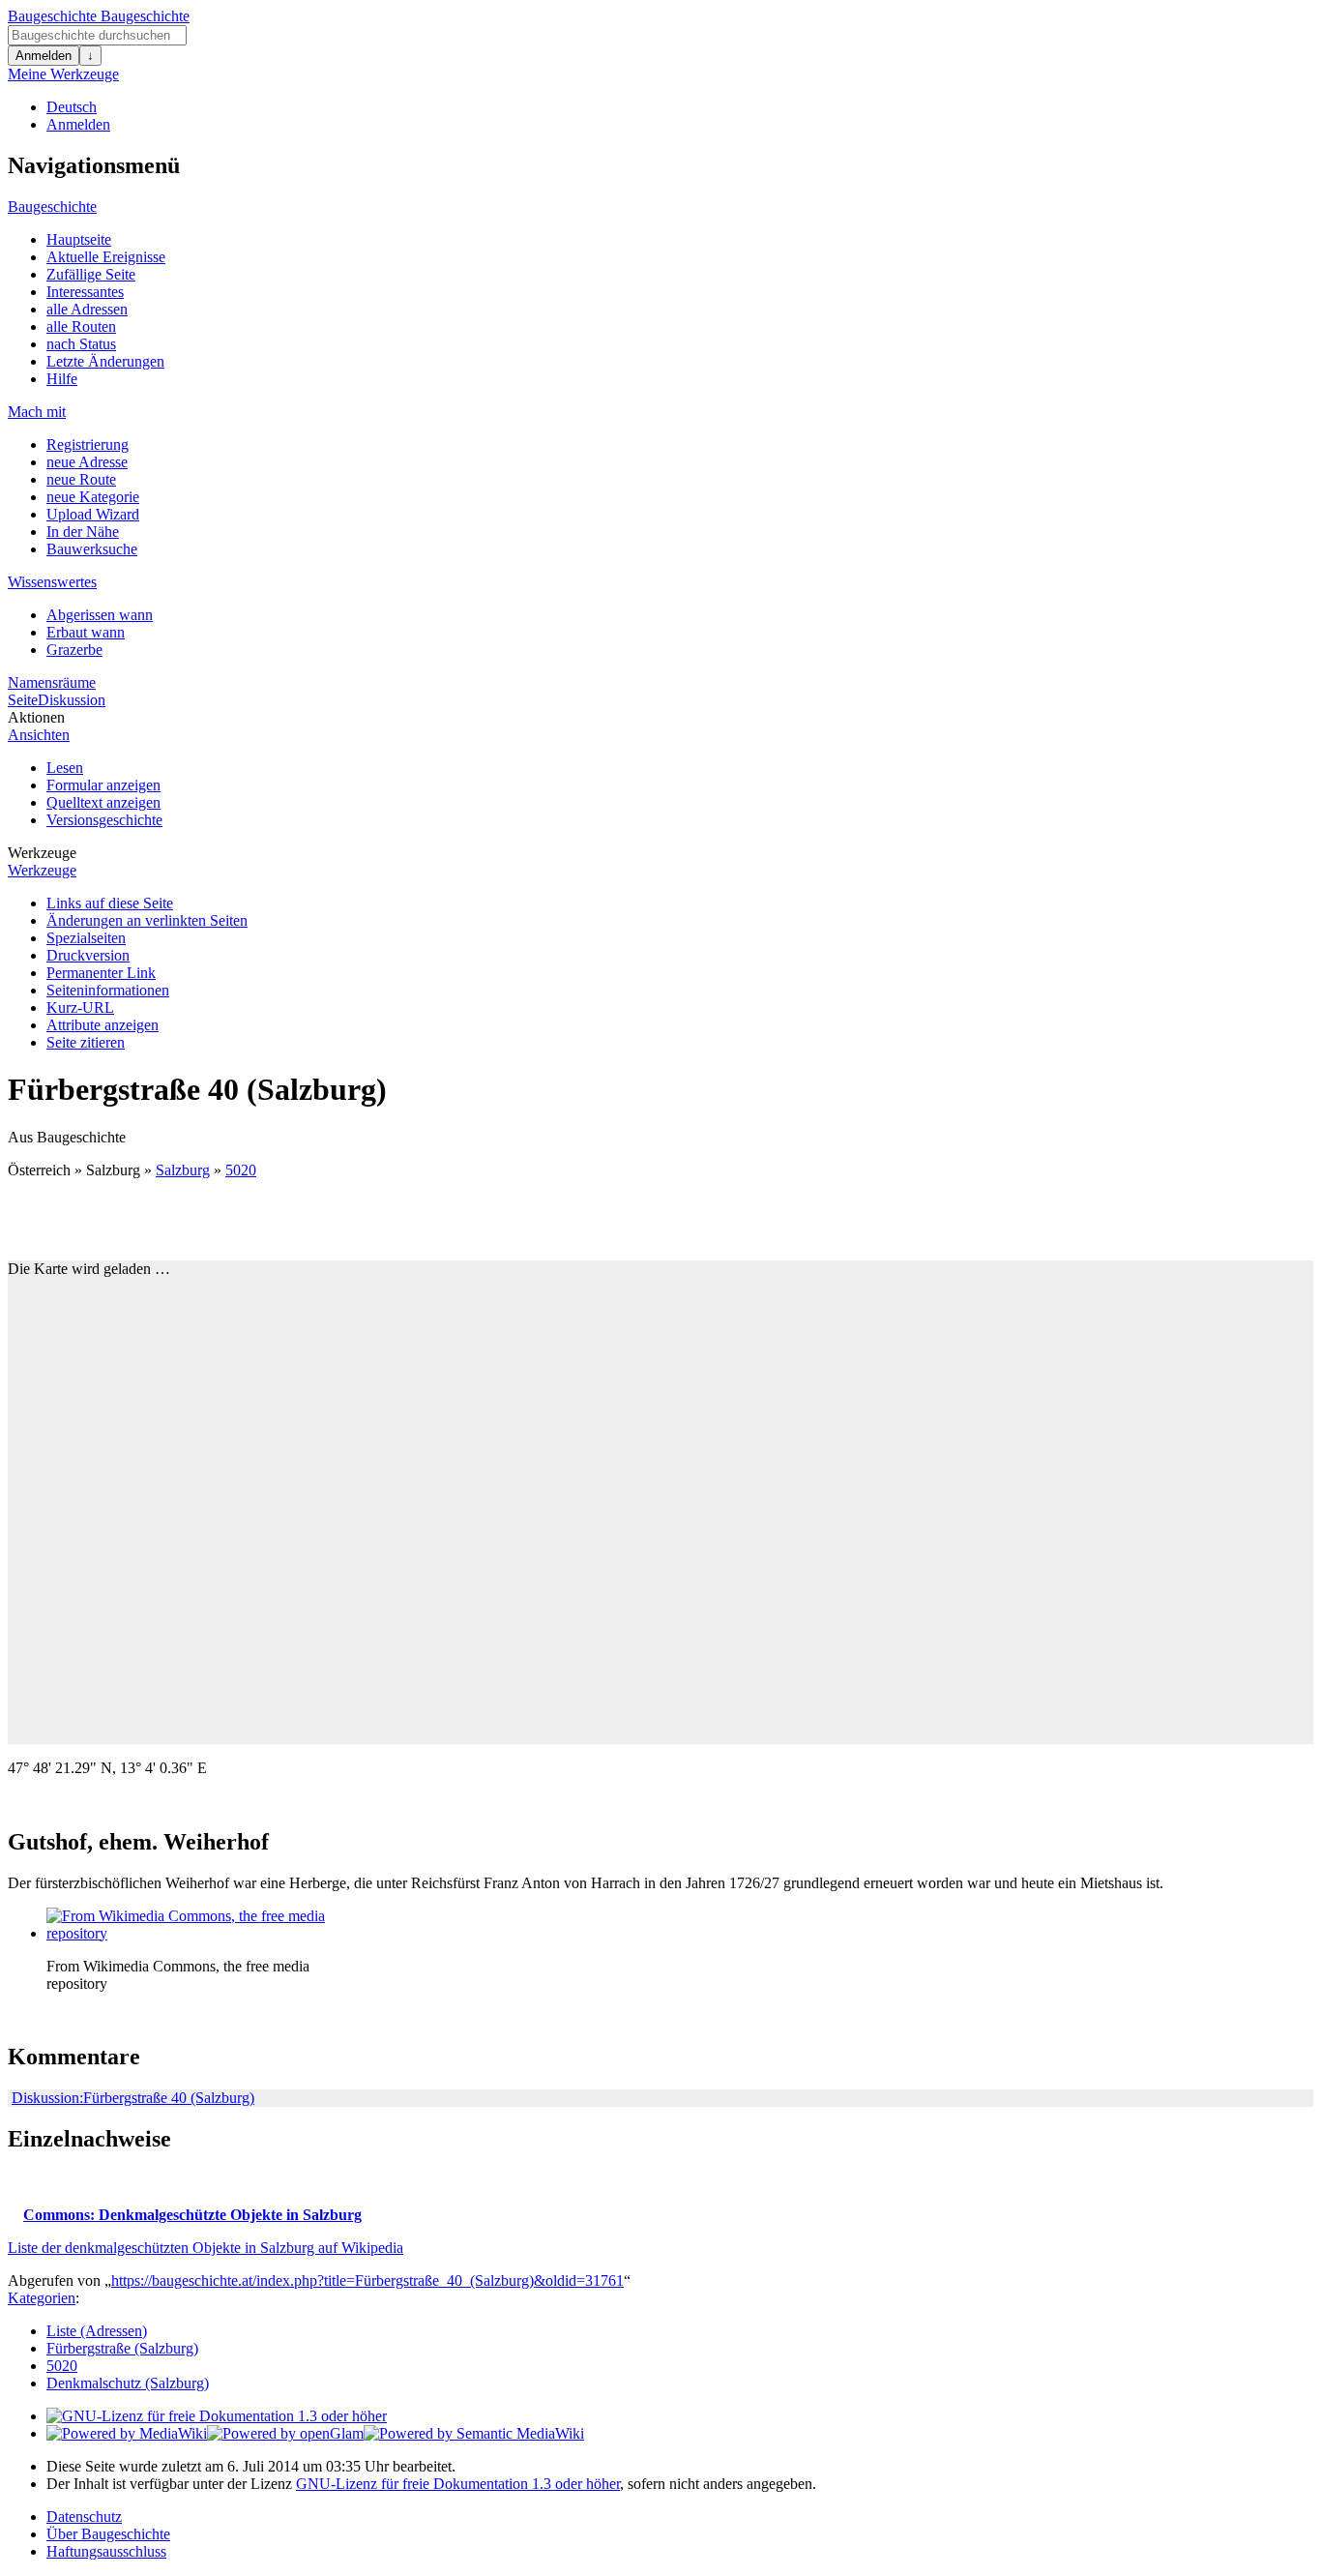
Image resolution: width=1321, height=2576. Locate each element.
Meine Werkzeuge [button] (63, 74)
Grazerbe (74, 650)
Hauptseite (79, 239)
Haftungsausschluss (106, 2551)
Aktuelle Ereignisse (106, 257)
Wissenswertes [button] (52, 582)
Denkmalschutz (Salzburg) (128, 2383)
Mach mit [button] (37, 412)
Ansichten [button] (39, 735)
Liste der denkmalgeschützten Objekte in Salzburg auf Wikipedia (205, 2248)
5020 (241, 1170)
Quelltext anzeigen (103, 802)
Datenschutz (84, 2517)
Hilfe (62, 379)
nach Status (81, 344)
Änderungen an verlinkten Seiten (147, 920)
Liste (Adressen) (97, 2331)
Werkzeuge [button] (42, 853)
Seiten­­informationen (108, 990)
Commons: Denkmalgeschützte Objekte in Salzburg (192, 2215)
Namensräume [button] (52, 682)
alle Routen (81, 326)
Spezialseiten (86, 938)
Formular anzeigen (103, 785)
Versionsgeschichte (104, 820)
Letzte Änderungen (105, 361)
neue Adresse (87, 462)
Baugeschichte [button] (52, 207)
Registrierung (88, 444)
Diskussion (72, 700)
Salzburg (183, 1170)
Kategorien (42, 2298)
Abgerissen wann (100, 615)
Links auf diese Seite (110, 903)
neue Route (81, 479)
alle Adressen (87, 309)
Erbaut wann (86, 632)
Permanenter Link (101, 973)
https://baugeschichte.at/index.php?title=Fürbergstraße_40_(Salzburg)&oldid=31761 (367, 2280)
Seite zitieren (86, 1042)
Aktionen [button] (36, 717)
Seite (23, 700)
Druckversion (88, 955)
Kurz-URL (80, 1007)
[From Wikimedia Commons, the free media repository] (191, 1933)
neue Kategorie (93, 497)
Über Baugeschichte (108, 2534)
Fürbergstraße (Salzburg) (122, 2348)
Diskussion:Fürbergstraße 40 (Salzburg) (133, 2098)
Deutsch (72, 107)
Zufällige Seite (91, 274)
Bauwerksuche (92, 549)
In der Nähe (83, 532)
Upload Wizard (93, 514)
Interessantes (85, 292)
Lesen (65, 768)
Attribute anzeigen (103, 1025)
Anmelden (44, 56)
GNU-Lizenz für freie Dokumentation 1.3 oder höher (458, 2484)
